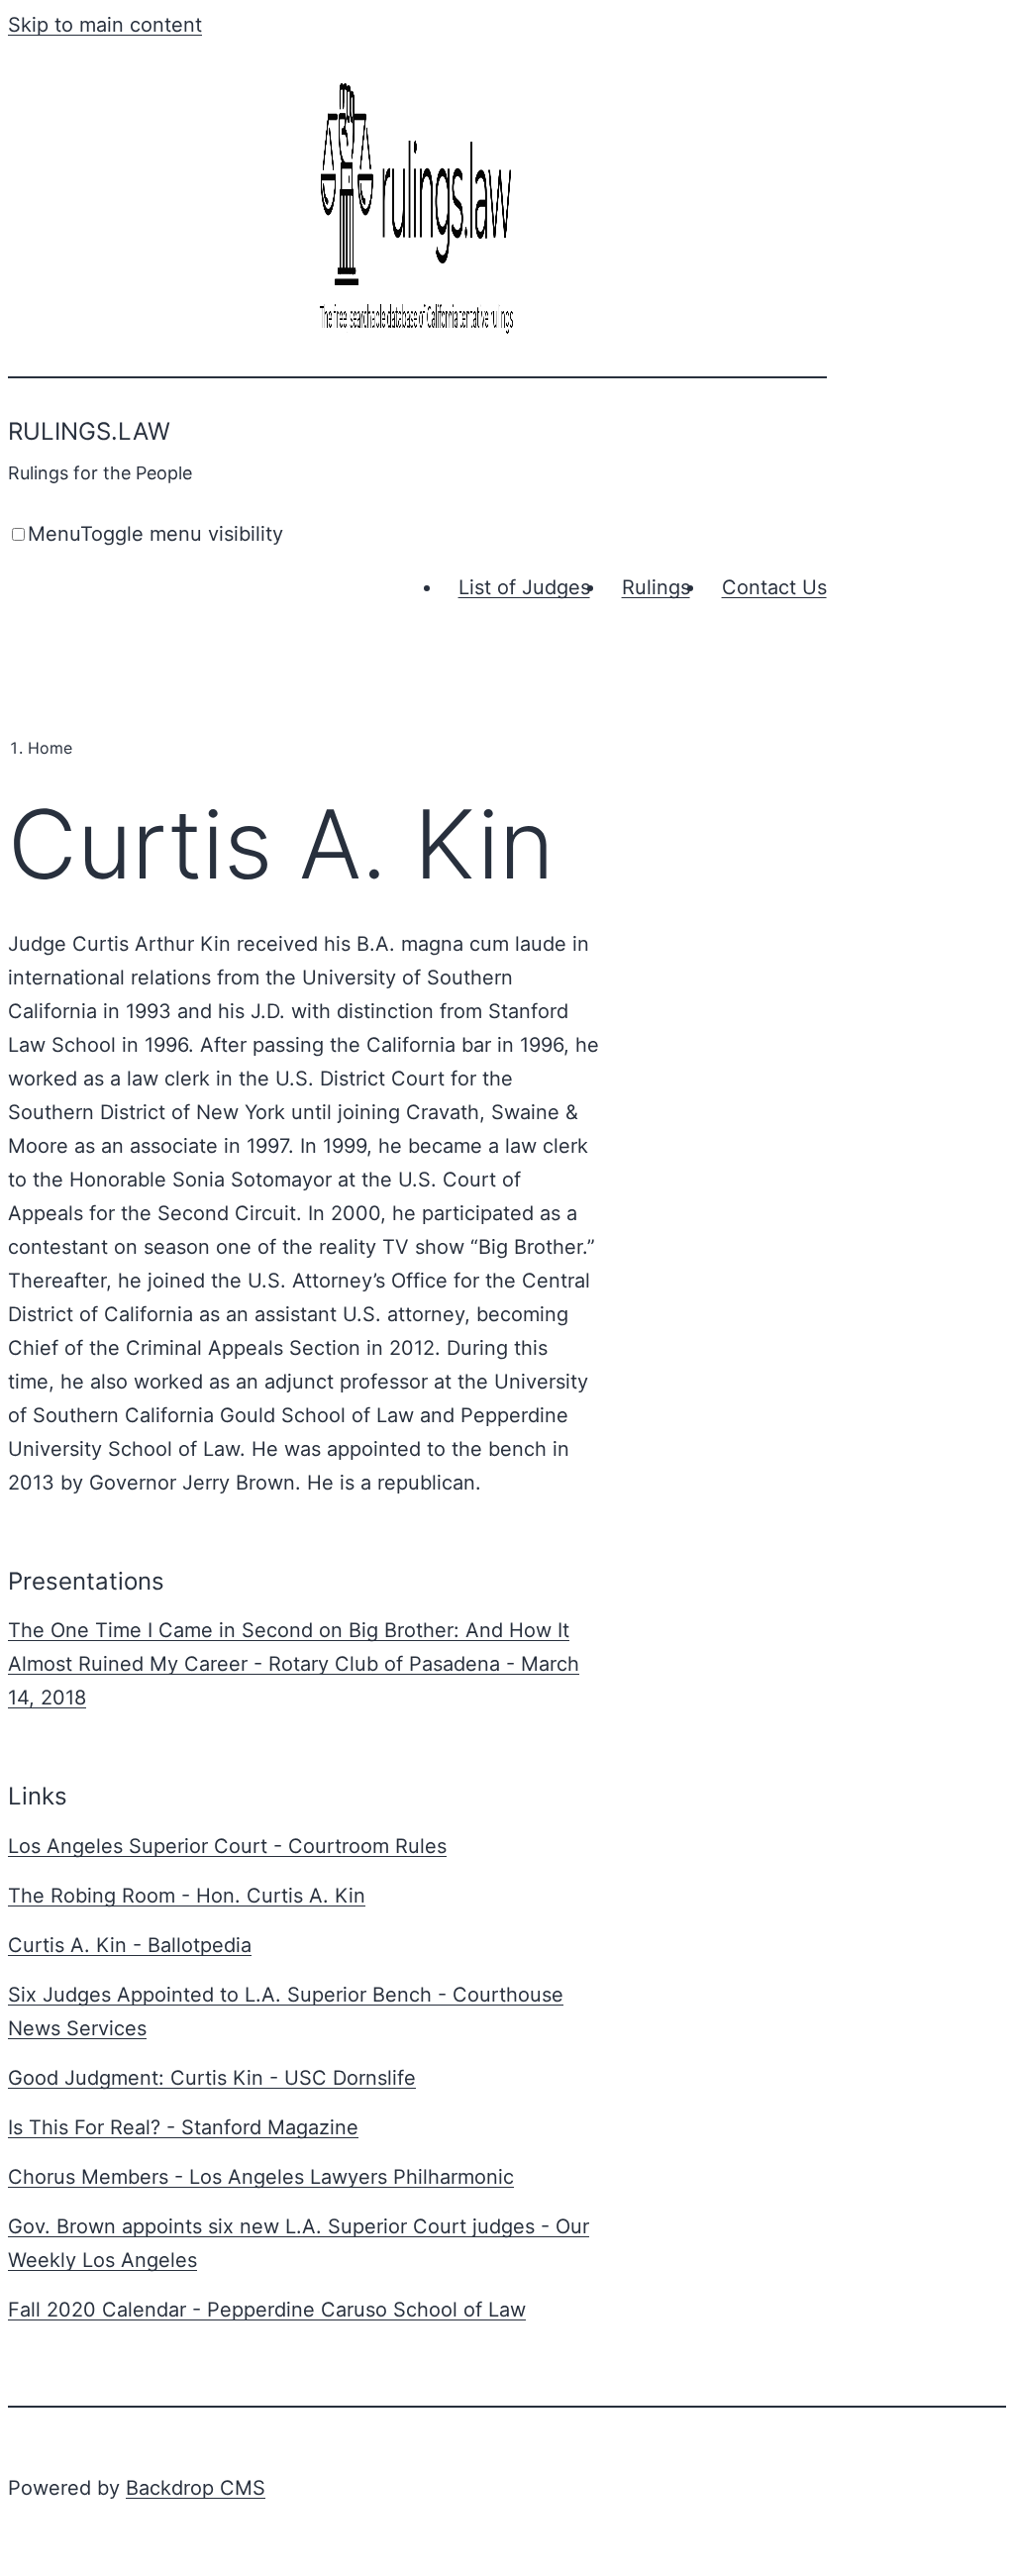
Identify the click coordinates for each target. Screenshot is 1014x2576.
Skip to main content (105, 25)
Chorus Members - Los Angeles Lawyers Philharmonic (261, 2177)
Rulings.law (89, 431)
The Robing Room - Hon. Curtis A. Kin (187, 1896)
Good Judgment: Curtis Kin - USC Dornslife (212, 2078)
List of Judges (524, 587)
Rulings (656, 587)
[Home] (417, 336)
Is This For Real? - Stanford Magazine (183, 2127)
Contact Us (774, 587)
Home (50, 748)
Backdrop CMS (196, 2488)
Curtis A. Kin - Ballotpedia (130, 1945)
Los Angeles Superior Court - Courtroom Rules (227, 1846)
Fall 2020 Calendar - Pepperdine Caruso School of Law (267, 2310)
